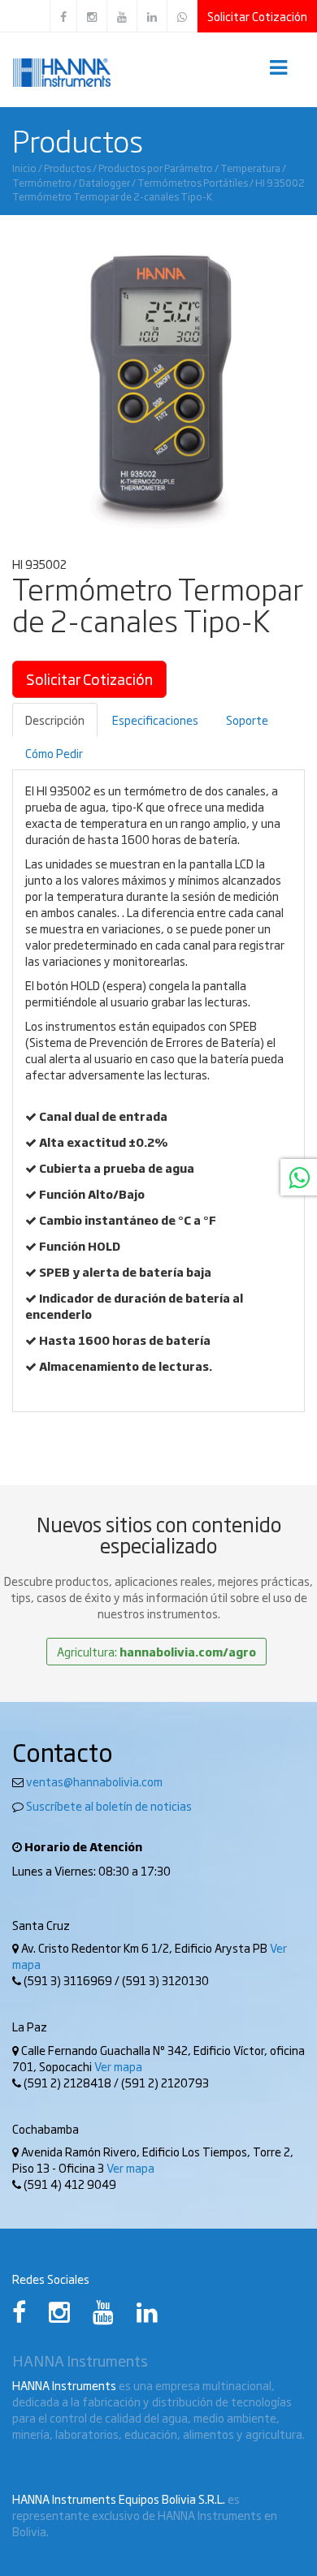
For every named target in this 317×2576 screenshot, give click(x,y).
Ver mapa (118, 2066)
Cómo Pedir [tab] (54, 753)
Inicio (24, 168)
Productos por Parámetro (156, 168)
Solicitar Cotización (257, 16)
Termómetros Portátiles (193, 182)
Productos (67, 168)
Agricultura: (156, 1652)
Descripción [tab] (55, 720)
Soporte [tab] (247, 720)
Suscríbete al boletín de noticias (109, 1806)
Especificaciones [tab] (155, 720)
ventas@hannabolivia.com (94, 1781)
